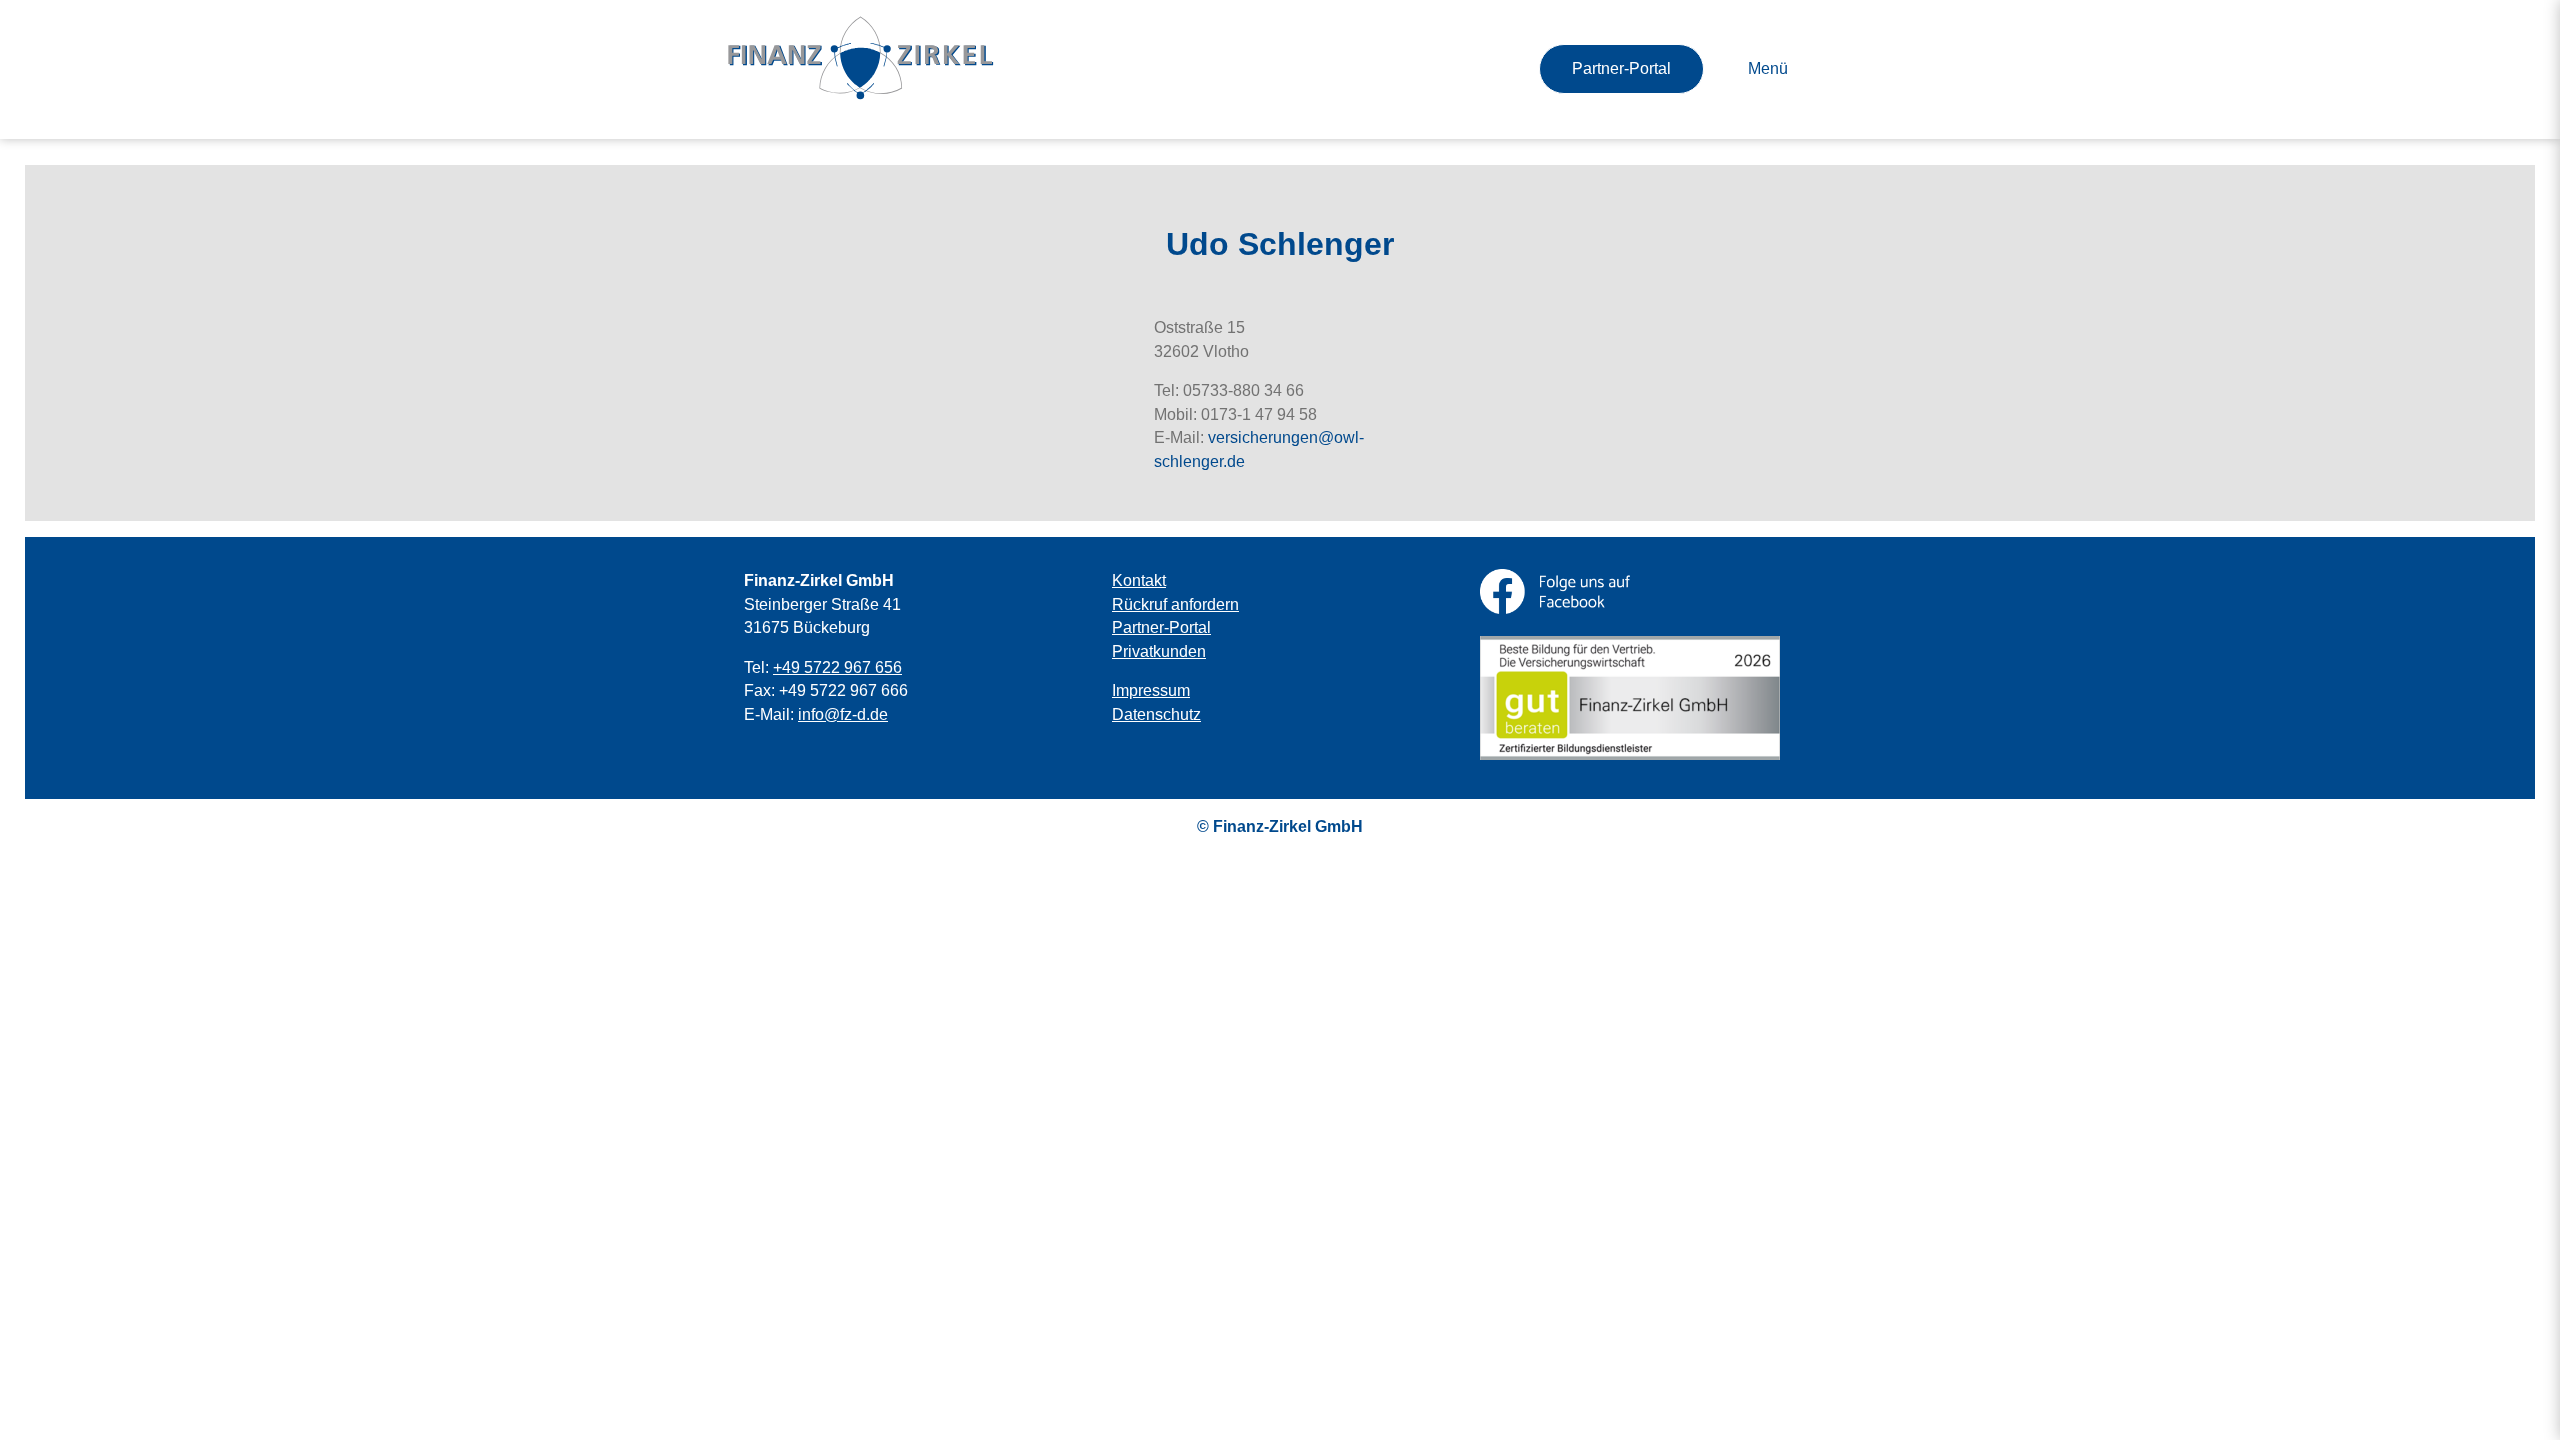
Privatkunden (1159, 651)
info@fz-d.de (843, 714)
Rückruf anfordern (1175, 604)
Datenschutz (1156, 714)
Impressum (1151, 690)
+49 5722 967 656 (837, 667)
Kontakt (1139, 580)
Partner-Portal (1621, 68)
